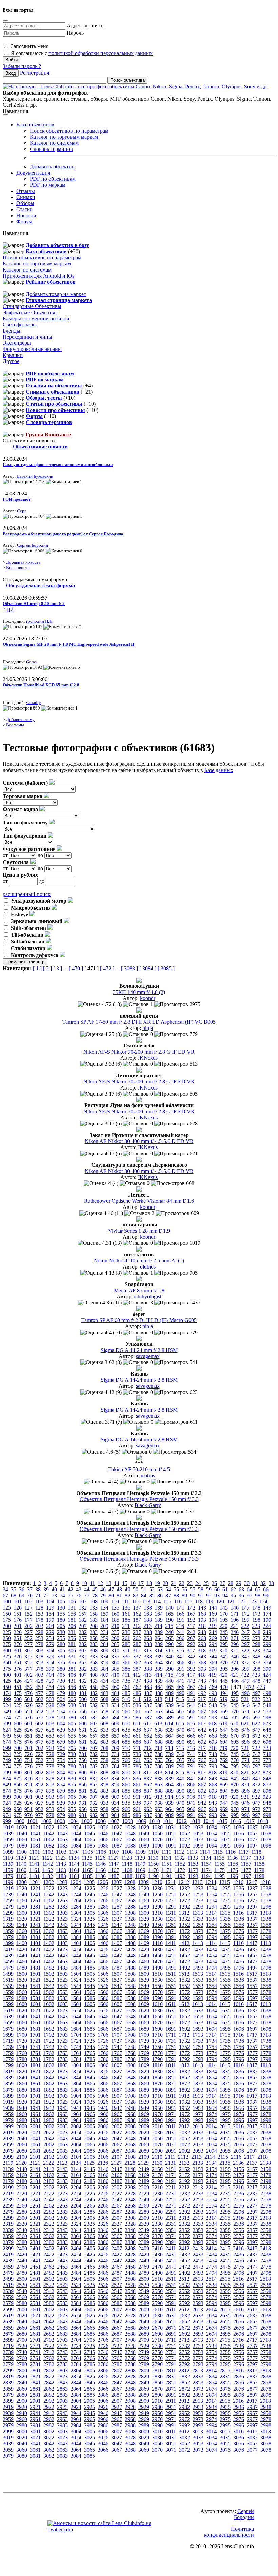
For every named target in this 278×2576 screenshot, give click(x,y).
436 (126, 1681)
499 (7, 1699)
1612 (184, 2004)
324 (267, 1650)
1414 (211, 1943)
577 (39, 1718)
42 (71, 1589)
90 (193, 1595)
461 (126, 1687)
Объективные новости (40, 447)
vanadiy (34, 703)
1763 (62, 2053)
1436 (239, 1949)
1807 (117, 2065)
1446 (103, 1955)
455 (61, 1687)
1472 (184, 1962)
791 (191, 1766)
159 (104, 1614)
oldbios (148, 1267)
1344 (76, 1925)
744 (224, 1754)
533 (104, 1705)
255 (61, 1638)
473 (261, 1687)
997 (256, 1815)
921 (245, 1797)
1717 (252, 2035)
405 (61, 1675)
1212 (184, 1882)
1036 (239, 1827)
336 (126, 1656)
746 (245, 1754)
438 (148, 1681)
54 (168, 1589)
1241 (35, 1894)
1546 (103, 1986)
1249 (144, 1894)
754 (61, 1760)
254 (50, 1638)
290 (170, 1644)
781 (83, 1766)
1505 (90, 1974)
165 (170, 1614)
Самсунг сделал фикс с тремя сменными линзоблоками (58, 465)
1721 (35, 2041)
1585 (90, 1998)
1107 (114, 1852)
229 (50, 1632)
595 (235, 1718)
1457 (252, 1955)
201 (18, 1626)
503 (50, 1699)
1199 (8, 1882)
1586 (103, 1998)
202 (28, 1626)
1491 (171, 1968)
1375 (225, 1931)
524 (7, 1705)
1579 (8, 1998)
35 (14, 1589)
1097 (252, 1846)
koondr (148, 998)
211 (126, 1626)
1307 (117, 1913)
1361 (35, 1931)
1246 (103, 1894)
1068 (130, 1840)
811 (137, 1772)
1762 (49, 2053)
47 (111, 1589)
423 (256, 1675)
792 (202, 1766)
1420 (22, 1949)
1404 (76, 1943)
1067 (117, 1840)
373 (256, 1663)
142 (191, 1608)
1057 (252, 1833)
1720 (22, 2041)
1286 (103, 1907)
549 (7, 1711)
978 (50, 1815)
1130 (153, 1858)
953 (50, 1809)
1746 (103, 2047)
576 (28, 1718)
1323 (62, 1919)
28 (231, 1583)
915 (180, 1797)
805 (72, 1772)
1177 (246, 1870)
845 (235, 1779)
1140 (21, 1864)
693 (213, 1742)
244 (213, 1632)
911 (137, 1797)
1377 (252, 1931)
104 (50, 1602)
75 (71, 1595)
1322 (49, 1919)
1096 (239, 1846)
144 (213, 1608)
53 (160, 1589)
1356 (239, 1925)
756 (83, 1760)
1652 (184, 2016)
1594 (212, 1998)
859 (115, 1785)
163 (148, 1614)
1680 (22, 2029)
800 (18, 1772)
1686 (103, 2029)
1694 (212, 2029)
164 (159, 1614)
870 (235, 1785)
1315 (225, 1913)
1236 (239, 1888)
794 (224, 1766)
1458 (266, 1955)
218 (202, 1626)
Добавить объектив (52, 167)
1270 (157, 1901)
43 (79, 1589)
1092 (184, 1846)
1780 (22, 2059)
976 (28, 1815)
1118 (256, 1852)
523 (267, 1699)
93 (217, 1595)
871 (245, 1785)
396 (235, 1669)
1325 (90, 1919)
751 (28, 1760)
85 (152, 1595)
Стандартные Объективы (32, 306)
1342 (49, 1925)
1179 (8, 1876)
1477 (252, 1962)
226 (18, 1632)
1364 (76, 1931)
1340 (22, 1925)
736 (137, 1754)
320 (223, 1650)
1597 (252, 1998)
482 (94, 1693)
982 (94, 1815)
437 (137, 1681)
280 (61, 1644)
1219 (8, 1888)
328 (39, 1656)
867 (202, 1785)
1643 (62, 2016)
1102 (48, 1852)
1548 (130, 1986)
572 (256, 1711)
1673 (198, 2023)
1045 (90, 1833)
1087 (117, 1846)
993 (213, 1815)
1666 (103, 2023)
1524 (76, 1980)
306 (72, 1650)
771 (245, 1760)
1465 (90, 1962)
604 (61, 1724)
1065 (90, 1840)
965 (180, 1809)
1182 (48, 1876)
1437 (252, 1949)
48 (119, 1589)
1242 (49, 1894)
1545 (90, 1986)
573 (267, 1711)
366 (180, 1663)
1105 (88, 1852)
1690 (157, 2029)
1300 (22, 1913)
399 (267, 1669)
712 (147, 1748)
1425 (90, 1949)
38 (38, 1589)
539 (170, 1705)
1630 (157, 2010)
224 (267, 1626)
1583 (62, 1998)
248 (256, 1632)
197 (245, 1620)
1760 (22, 2053)
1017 (249, 1821)
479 (61, 1693)
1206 (103, 1882)
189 (159, 1620)
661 (137, 1736)
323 (256, 1650)
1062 (49, 1840)
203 (39, 1626)
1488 (130, 1968)
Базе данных (219, 770)
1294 (212, 1907)
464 (159, 1687)
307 (83, 1650)
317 (191, 1650)
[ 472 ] (107, 968)
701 (28, 1748)
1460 (22, 1962)
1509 (144, 1974)
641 (191, 1730)
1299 (8, 1913)
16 (133, 1583)
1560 (22, 1992)
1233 (198, 1888)
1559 (8, 1992)
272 (245, 1638)
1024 (76, 1827)
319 (213, 1650)
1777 (252, 2053)
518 (213, 1699)
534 (115, 1705)
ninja (148, 1028)
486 (137, 1693)
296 (235, 1644)
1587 (117, 1998)
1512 (184, 1974)
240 (170, 1632)
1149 (140, 1864)
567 (202, 1711)
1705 (90, 2035)
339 (159, 1656)
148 (256, 1608)
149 (267, 1608)
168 (202, 1614)
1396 (239, 1937)
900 (18, 1797)
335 (115, 1656)
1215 (224, 1882)
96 (241, 1595)
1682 (49, 2029)
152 (28, 1614)
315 (169, 1650)
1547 (117, 1986)
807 (94, 1772)
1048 (130, 1833)
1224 (76, 1888)
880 (72, 1791)
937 (148, 1803)
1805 (90, 2065)
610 (126, 1724)
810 (126, 1772)
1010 (155, 1821)
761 (137, 1760)
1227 (117, 1888)
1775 (225, 2053)
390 (170, 1669)
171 (235, 1614)
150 (7, 1614)
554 (61, 1711)
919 (223, 1797)
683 (104, 1742)
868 (213, 1785)
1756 (239, 2047)
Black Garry (148, 1505)
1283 (62, 1907)
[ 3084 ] (148, 968)
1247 (117, 1894)
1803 (62, 2065)
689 (170, 1742)
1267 (117, 1901)
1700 (22, 2035)
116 (178, 1602)
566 (191, 1711)
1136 (232, 1858)
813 (158, 1772)
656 (83, 1736)
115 (167, 1602)
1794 (212, 2059)
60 (217, 1589)
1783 (62, 2059)
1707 (117, 2035)
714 (169, 1748)
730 (72, 1754)
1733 (198, 2041)
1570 (157, 1992)
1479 (8, 1968)
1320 (22, 1919)
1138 (259, 1858)
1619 (8, 2010)
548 (267, 1705)
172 (245, 1614)
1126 (100, 1858)
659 (115, 1736)
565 (180, 1711)
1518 (265, 1974)
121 (231, 1602)
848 (267, 1779)
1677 (252, 2023)
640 (180, 1730)
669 (224, 1736)
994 (224, 1815)
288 (148, 1644)
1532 (184, 1980)
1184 (74, 1876)
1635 (225, 2010)
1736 (239, 2041)
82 (127, 1595)
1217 (252, 1882)
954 (61, 1809)
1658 (266, 2016)
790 (180, 1766)
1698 (266, 2029)
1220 (22, 1888)
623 (267, 1724)
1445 (90, 1955)
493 (213, 1693)
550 (18, 1711)
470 (224, 1687)
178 (39, 1620)
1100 (22, 1852)
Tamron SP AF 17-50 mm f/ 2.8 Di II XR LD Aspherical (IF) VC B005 (139, 1022)
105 (61, 1602)
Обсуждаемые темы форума (41, 586)
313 (147, 1650)
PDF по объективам (53, 179)
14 (117, 1583)
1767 (117, 2053)
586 (137, 1718)
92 (209, 1595)
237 (137, 1632)
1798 (266, 2059)
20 (165, 1583)
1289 (144, 1907)
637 (148, 1730)
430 (61, 1681)
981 (83, 1815)
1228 (130, 1888)
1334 (212, 1919)
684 (115, 1742)
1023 (62, 1827)
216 (180, 1626)
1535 (225, 1980)
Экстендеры (17, 343)
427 (28, 1681)
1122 (47, 1858)
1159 (8, 1870)
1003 (60, 1821)
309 (104, 1650)
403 (39, 1675)
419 (213, 1675)
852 (39, 1785)
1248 (130, 1894)
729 (61, 1754)
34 (5, 1589)
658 (104, 1736)
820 (234, 1772)
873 (267, 1785)
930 (72, 1803)
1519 (8, 1980)
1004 (73, 1821)
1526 (103, 1980)
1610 (157, 2004)
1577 (252, 1992)
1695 (225, 2029)
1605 (90, 2004)
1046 (103, 1833)
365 (170, 1663)
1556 (239, 1986)
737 (148, 1754)
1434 (212, 1949)
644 (224, 1730)
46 (103, 1589)
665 (180, 1736)
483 (104, 1693)
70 (30, 1595)
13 (108, 1583)
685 (126, 1742)
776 (28, 1766)
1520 (22, 1980)
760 (126, 1760)
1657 (252, 2016)
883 (104, 1791)
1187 (114, 1876)
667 (202, 1736)
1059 (8, 1840)
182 (83, 1620)
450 (7, 1687)
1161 (34, 1870)
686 (137, 1742)
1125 (87, 1858)
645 (235, 1730)
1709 (144, 2035)
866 (191, 1785)
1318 (265, 1913)
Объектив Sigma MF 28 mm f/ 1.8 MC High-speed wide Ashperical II (68, 644)
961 (137, 1809)
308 (94, 1650)
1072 (184, 1840)
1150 (153, 1864)
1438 (266, 1949)
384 (104, 1669)
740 (180, 1754)
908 (104, 1797)
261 (126, 1638)
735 (126, 1754)
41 (62, 1589)
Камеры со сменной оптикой (36, 318)
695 (235, 1742)
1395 (225, 1937)
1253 (198, 1894)
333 (94, 1656)
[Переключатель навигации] (5, 115)
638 (159, 1730)
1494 (212, 1968)
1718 (265, 2035)
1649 (144, 2016)
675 (18, 1742)
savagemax (148, 1356)
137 (137, 1608)
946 (245, 1803)
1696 (239, 2029)
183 (94, 1620)
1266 (103, 1901)
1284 (76, 1907)
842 (202, 1779)
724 (7, 1754)
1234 (212, 1888)
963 (159, 1809)
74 (62, 1595)
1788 (130, 2059)
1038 (266, 1827)
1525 (90, 1980)
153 (39, 1614)
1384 (76, 1937)
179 (50, 1620)
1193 (193, 1876)
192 (191, 1620)
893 (213, 1791)
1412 (184, 1943)
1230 (157, 1888)
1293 (198, 1907)
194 (213, 1620)
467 (191, 1687)
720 (234, 1748)
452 (28, 1687)
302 (28, 1650)
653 (50, 1736)
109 (104, 1602)
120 (220, 1602)
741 (191, 1754)
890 (180, 1791)
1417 (252, 1943)
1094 (212, 1846)
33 (271, 1583)
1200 (21, 1882)
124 (263, 1602)
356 (72, 1663)
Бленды (12, 331)
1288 (130, 1907)
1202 (48, 1882)
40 (54, 1589)
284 (104, 1644)
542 (202, 1705)
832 (94, 1779)
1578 (266, 1992)
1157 (246, 1864)
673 (267, 1736)
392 (191, 1669)
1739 (8, 2047)
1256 (239, 1894)
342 (191, 1656)
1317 (252, 1913)
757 (94, 1760)
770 (235, 1760)
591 (191, 1718)
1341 (35, 1925)
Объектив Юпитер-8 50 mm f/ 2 (34, 604)
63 (241, 1589)
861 (137, 1785)
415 (169, 1675)
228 (39, 1632)
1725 (90, 2041)
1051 (171, 1833)
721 (245, 1748)
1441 (35, 1955)
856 (83, 1785)
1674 (212, 2023)
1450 (157, 1955)
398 (256, 1669)
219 (213, 1626)
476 (28, 1693)
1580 (22, 1998)
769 (224, 1760)
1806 (103, 2065)
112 (136, 1602)
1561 (35, 1992)
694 (224, 1742)
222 (245, 1626)
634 (115, 1730)
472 (250, 1687)
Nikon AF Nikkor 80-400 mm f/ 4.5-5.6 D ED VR (139, 1141)
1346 (103, 1925)
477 (39, 1693)
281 (72, 1644)
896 (245, 1791)
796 (245, 1766)
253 (39, 1638)
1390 (157, 1937)
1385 (90, 1937)
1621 (35, 2010)
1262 (49, 1901)
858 (104, 1785)
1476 (239, 1962)
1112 (179, 1852)
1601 (35, 2004)
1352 (184, 1925)
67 (5, 1595)
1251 (171, 1894)
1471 (171, 1962)
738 (159, 1754)
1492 (184, 1968)
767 (202, 1760)
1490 (157, 1968)
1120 (21, 1858)
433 (94, 1681)
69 (22, 1595)
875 (18, 1791)
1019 (8, 1827)
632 (94, 1730)
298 (256, 1644)
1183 (61, 1876)
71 (38, 1595)
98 (258, 1595)
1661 (35, 2023)
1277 (252, 1901)
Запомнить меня (29, 46)
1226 (103, 1888)
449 (267, 1681)
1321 (35, 1919)
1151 (167, 1864)
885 (126, 1791)
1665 (90, 2023)
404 (50, 1675)
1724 (76, 2041)
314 (158, 1650)
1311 (171, 1913)
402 (28, 1675)
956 (83, 1809)
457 (83, 1687)
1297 (252, 1907)
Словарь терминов (51, 149)
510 (126, 1699)
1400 (22, 1943)
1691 (171, 2029)
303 (39, 1650)
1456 (239, 1955)
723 (267, 1748)
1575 (225, 1992)
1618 (265, 2004)
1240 (22, 1894)
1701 (35, 2035)
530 (72, 1705)
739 (170, 1754)
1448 (130, 1955)
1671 (171, 2023)
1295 (225, 1907)
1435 (225, 1949)
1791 (171, 2059)
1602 (49, 2004)
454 (50, 1687)
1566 (103, 1992)
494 (224, 1693)
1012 (181, 1821)
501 (28, 1699)
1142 (48, 1864)
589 (170, 1718)
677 (39, 1742)
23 (190, 1583)
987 (148, 1815)
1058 (266, 1833)
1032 (184, 1827)
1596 (239, 1998)
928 (50, 1803)
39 (46, 1589)
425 (7, 1681)
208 (94, 1626)
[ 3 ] (58, 968)
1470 (157, 1962)
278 (39, 1644)
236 (126, 1632)
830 (72, 1779)
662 (148, 1736)
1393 (198, 1937)
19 (157, 1583)
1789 (144, 2059)
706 (83, 1748)
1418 (265, 1943)
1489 (144, 1968)
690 (180, 1742)
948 (267, 1803)
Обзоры (25, 203)
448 (256, 1681)
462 (137, 1687)
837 (148, 1779)
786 (137, 1766)
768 (213, 1760)
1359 (8, 1931)
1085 (90, 1846)
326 (18, 1656)
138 (148, 1608)
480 (72, 1693)
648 (267, 1730)
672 (256, 1736)
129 (50, 1608)
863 (159, 1785)
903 (50, 1797)
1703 (62, 2035)
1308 (130, 1913)
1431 (171, 1949)
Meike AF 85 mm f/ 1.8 (139, 1290)
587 (148, 1718)
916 (191, 1797)
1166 (101, 1870)
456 (72, 1687)
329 (50, 1656)
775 (18, 1766)
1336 (239, 1919)
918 (213, 1797)
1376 (239, 1931)
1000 (19, 1821)
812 (147, 1772)
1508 (130, 1974)
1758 (266, 2047)
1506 (103, 1974)
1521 (35, 1980)
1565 (90, 1992)
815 (180, 1772)
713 (158, 1748)
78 (95, 1595)
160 (115, 1614)
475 (18, 1693)
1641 (35, 2016)
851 (28, 1785)
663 (159, 1736)
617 (202, 1724)
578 (50, 1718)
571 (245, 1711)
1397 (252, 1937)
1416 (238, 1943)
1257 (252, 1894)
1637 (252, 2010)
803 (50, 1772)
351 (18, 1663)
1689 (144, 2029)
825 (18, 1779)
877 (39, 1791)
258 (94, 1638)
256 (72, 1638)
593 (213, 1718)
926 (28, 1803)
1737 (252, 2041)
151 (18, 1614)
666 (191, 1736)
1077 (252, 1840)
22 (182, 1583)
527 (39, 1705)
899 (7, 1797)
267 (191, 1638)
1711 (171, 2035)
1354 (212, 1925)
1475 (225, 1962)
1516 (238, 1974)
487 (148, 1693)
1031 (171, 1827)
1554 (212, 1986)
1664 (76, 2023)
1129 (140, 1858)
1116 (231, 1852)
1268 (130, 1901)
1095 (225, 1846)
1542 (49, 1986)
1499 (8, 1974)
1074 (212, 1840)
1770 (157, 2053)
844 (224, 1779)
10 (84, 1583)
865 (180, 1785)
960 (126, 1809)
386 (126, 1669)
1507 (117, 1974)
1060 (22, 1840)
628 (50, 1730)
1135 (219, 1858)
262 (137, 1638)
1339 (8, 1925)
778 (50, 1766)
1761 (35, 2053)
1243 (62, 1894)
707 (94, 1748)
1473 (198, 1962)
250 (7, 1638)
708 (104, 1748)
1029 (144, 1827)
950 (18, 1809)
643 (213, 1730)
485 (126, 1693)
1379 (8, 1937)
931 (83, 1803)
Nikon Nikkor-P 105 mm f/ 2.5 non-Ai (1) (139, 1261)
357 (83, 1663)
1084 (76, 1846)
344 (213, 1656)
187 (137, 1620)
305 (61, 1650)
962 (148, 1809)
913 (158, 1797)
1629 (144, 2010)
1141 (34, 1864)
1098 (266, 1846)
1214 (211, 1882)
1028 (130, 1827)
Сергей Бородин (33, 545)
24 (198, 1583)
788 (159, 1766)
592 (202, 1718)
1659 (8, 2023)
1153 (193, 1864)
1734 (212, 2041)
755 (72, 1760)
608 (104, 1724)
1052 (184, 1833)
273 (256, 1638)
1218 (265, 1882)
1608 (130, 2004)
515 (180, 1699)
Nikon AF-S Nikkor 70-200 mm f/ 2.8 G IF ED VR (139, 1052)
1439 (8, 1955)
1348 (130, 1925)
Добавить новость (23, 562)
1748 (130, 2047)
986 (137, 1815)
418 (202, 1675)
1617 (252, 2004)
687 (148, 1742)
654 (61, 1736)
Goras (31, 662)
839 (170, 1779)
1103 (61, 1852)
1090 (157, 1846)
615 (180, 1724)
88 (176, 1595)
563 (159, 1711)
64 (250, 1589)
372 (245, 1663)
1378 (266, 1931)
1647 (117, 2016)
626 (28, 1730)
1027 (117, 1827)
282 (83, 1644)
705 (72, 1748)
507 (94, 1699)
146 (235, 1608)
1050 (157, 1833)
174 (267, 1614)
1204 (76, 1882)
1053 (198, 1833)
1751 (171, 2047)
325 (7, 1656)
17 (141, 1583)
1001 (33, 1821)
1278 (266, 1901)
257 (83, 1638)
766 (191, 1760)
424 (267, 1675)
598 (267, 1718)
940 (180, 1803)
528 (50, 1705)
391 (180, 1669)
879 (61, 1791)
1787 (117, 2059)
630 (72, 1730)
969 (224, 1809)
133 (94, 1608)
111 (125, 1602)
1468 (130, 1962)
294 (213, 1644)
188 (148, 1620)
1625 (90, 2010)
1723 (62, 2041)
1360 (22, 1931)
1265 (90, 1901)
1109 (141, 1852)
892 (202, 1791)
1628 (130, 2010)
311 (126, 1650)
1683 (62, 2029)
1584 (76, 1998)
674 (7, 1742)
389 (159, 1669)
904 (61, 1797)
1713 (198, 2035)
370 (224, 1663)
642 (202, 1730)
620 (234, 1724)
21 (174, 1583)
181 (72, 1620)
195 (224, 1620)
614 (169, 1724)
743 (213, 1754)
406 (72, 1675)
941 (191, 1803)
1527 (117, 1980)
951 (28, 1809)
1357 (252, 1925)
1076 (239, 1840)
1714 (211, 2035)
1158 (259, 1864)
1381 (35, 1937)
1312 (184, 1913)
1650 (157, 2016)
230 (61, 1632)
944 (224, 1803)
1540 (22, 1986)
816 (191, 1772)
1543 (62, 1986)
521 (245, 1699)
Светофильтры (20, 325)
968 (213, 1809)
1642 (49, 2016)
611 (137, 1724)
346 (235, 1656)
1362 (49, 1931)
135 (115, 1608)
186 (126, 1620)
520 (234, 1699)
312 (137, 1650)
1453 (198, 1955)
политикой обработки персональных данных (101, 53)
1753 (198, 2047)
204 (50, 1626)
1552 (184, 1986)
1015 (222, 1821)
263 (148, 1638)
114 (157, 1602)
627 (39, 1730)
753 (50, 1760)
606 (83, 1724)
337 (137, 1656)
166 (180, 1614)
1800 (22, 2065)
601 (28, 1724)
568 (213, 1711)
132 (83, 1608)
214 (158, 1626)
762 (148, 1760)
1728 (130, 2041)
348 (256, 1656)
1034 (212, 1827)
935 (126, 1803)
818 (213, 1772)
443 (202, 1681)
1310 (157, 1913)
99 (266, 1595)
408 (94, 1675)
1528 (130, 1980)
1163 (61, 1870)
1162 (48, 1870)
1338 (266, 1919)
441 (180, 1681)
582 (94, 1718)
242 (191, 1632)
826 (28, 1779)
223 (256, 1626)
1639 (8, 2016)
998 (267, 1815)
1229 (144, 1888)
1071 (171, 1840)
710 (126, 1748)
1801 (35, 2065)
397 (245, 1669)
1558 (266, 1986)
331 (72, 1656)
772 (256, 1760)
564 (170, 1711)
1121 (34, 1858)
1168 (127, 1870)
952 (39, 1809)
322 (245, 1650)
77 (87, 1595)
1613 (198, 2004)
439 (159, 1681)
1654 (212, 2016)
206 (72, 1626)
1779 (8, 2059)
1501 (35, 1974)
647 (256, 1730)
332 (83, 1656)
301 (18, 1650)
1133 (193, 1858)
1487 (117, 1968)
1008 (127, 1821)
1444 (76, 1955)
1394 (212, 1937)
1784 (76, 2059)
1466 (103, 1962)
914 (169, 1797)
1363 (62, 1931)
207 (83, 1626)
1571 (171, 1992)
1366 (103, 1931)
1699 (8, 2035)
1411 (171, 1943)
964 (170, 1809)
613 (158, 1724)
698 (267, 1742)
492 (202, 1693)
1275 (225, 1901)
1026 (103, 1827)
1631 (171, 2010)
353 (39, 1663)
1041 (35, 1833)
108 (94, 1602)
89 (184, 1595)
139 (159, 1608)
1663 (62, 2023)
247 (245, 1632)
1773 (198, 2053)
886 (137, 1791)
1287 (117, 1907)
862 (148, 1785)
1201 (35, 1882)
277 (28, 1644)
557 (94, 1711)
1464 (76, 1962)
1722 (49, 2041)
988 (159, 1815)
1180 (21, 1876)
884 (115, 1791)
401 (18, 1675)
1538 (266, 1980)
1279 (8, 1907)
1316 (238, 1913)
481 (83, 1693)
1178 (259, 1870)
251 (18, 1638)
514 (169, 1699)
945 (235, 1803)
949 (7, 1809)
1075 (225, 1840)
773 (267, 1760)
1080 (22, 1846)
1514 (211, 1974)
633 (104, 1730)
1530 (157, 1980)
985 (126, 1815)
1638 (266, 2010)
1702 (49, 2035)
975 (18, 1815)
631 (83, 1730)
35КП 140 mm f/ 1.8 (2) (139, 992)
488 (159, 1693)
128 (39, 1608)
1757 (252, 2047)
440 (170, 1681)
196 (235, 1620)
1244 (76, 1894)
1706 (103, 2035)
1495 (225, 1968)
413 (147, 1675)
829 (61, 1779)
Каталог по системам (54, 143)
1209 (143, 1882)
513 (158, 1699)
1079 (8, 1846)
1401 (35, 1943)
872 (256, 1785)
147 (245, 1608)
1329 (144, 1919)
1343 (62, 1925)
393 (202, 1669)
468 (202, 1687)
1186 (101, 1876)
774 (7, 1766)
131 (72, 1608)
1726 (103, 2041)
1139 (8, 1864)
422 (245, 1675)
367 (191, 1663)
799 (7, 1772)
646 (245, 1730)
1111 (166, 1852)
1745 (90, 2047)
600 (18, 1724)
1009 (141, 1821)
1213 (197, 1882)
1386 (103, 1937)
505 (72, 1699)
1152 (180, 1864)
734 (115, 1754)
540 (180, 1705)
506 (83, 1699)
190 (170, 1620)
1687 (117, 2029)
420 (223, 1675)
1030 (157, 1827)
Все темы (15, 725)
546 (245, 1705)
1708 (130, 2035)
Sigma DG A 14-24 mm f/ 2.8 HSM (139, 1350)
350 (7, 1663)
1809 (144, 2065)
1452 (184, 1955)
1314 (211, 1913)
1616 (238, 2004)
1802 (49, 2065)
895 (235, 1791)
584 (115, 1718)
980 (72, 1815)
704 (61, 1748)
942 (202, 1803)
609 (115, 1724)
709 (115, 1748)
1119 (8, 1858)
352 (28, 1663)
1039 (8, 1833)
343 (202, 1656)
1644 (76, 2016)
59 (209, 1589)
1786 (103, 2059)
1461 (35, 1962)
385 (115, 1669)
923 (267, 1797)
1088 (130, 1846)
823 (267, 1772)
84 (144, 1595)
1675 (225, 2023)
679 (61, 1742)
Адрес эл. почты (86, 26)
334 (104, 1656)
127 (28, 1608)
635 (126, 1730)
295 (224, 1644)
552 (39, 1711)
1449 (144, 1955)
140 (170, 1608)
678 (50, 1742)
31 (255, 1583)
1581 (35, 1998)
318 (202, 1650)
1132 (180, 1858)
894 (224, 1791)
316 (180, 1650)
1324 (76, 1919)
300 (7, 1650)
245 (224, 1632)
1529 (144, 1980)
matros (148, 1475)
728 (50, 1754)
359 (104, 1663)
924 (7, 1803)
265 (170, 1638)
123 (253, 1602)
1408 (130, 1943)
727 (39, 1754)
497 (256, 1693)
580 (72, 1718)
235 (115, 1632)
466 (180, 1687)
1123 (61, 1858)
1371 (171, 1931)
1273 (198, 1901)
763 (159, 1760)
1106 (101, 1852)
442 (191, 1681)
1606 (103, 2004)
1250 (157, 1894)
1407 (117, 1943)
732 (94, 1754)
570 (235, 1711)
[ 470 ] (76, 968)
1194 (206, 1876)
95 (233, 1595)
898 (267, 1791)
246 (235, 1632)
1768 (130, 2053)
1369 (144, 1931)
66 (266, 1589)
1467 (117, 1962)
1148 (127, 1864)
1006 (100, 1821)
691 (191, 1742)
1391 (171, 1937)
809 (115, 1772)
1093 (198, 1846)
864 (170, 1785)
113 (146, 1602)
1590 (157, 1998)
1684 (76, 2029)
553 (50, 1711)
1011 (168, 1821)
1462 (49, 1962)
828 (50, 1779)
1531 (171, 1980)
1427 (117, 1949)
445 (224, 1681)
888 (159, 1791)
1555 (225, 1986)
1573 (198, 1992)
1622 (49, 2010)
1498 (266, 1968)
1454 (212, 1955)
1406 (103, 1943)
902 (39, 1797)
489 (170, 1693)
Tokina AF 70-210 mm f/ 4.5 (139, 1469)
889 (170, 1791)
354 (50, 1663)
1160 (21, 1870)
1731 (171, 2041)
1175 (220, 1870)
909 (115, 1797)
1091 (171, 1846)
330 (61, 1656)
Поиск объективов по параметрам (69, 131)
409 (104, 1675)
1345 (90, 1925)
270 (224, 1638)
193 (202, 1620)
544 (224, 1705)
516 (191, 1699)
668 (213, 1736)
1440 (22, 1955)
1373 (198, 1931)
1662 (49, 2023)
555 (72, 1711)
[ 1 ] (37, 968)
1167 (114, 1870)
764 (170, 1760)
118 (199, 1602)
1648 (130, 2016)
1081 (35, 1846)
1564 (76, 1992)
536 (137, 1705)
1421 (35, 1949)
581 (83, 1718)
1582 (49, 1998)
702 (39, 1748)
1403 (62, 1943)
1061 (35, 1840)
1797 (252, 2059)
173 (256, 1614)
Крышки (13, 355)
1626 (103, 2010)
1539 (8, 1986)
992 (202, 1815)
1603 (62, 2004)
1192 (180, 1876)
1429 (144, 1949)
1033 (198, 1827)
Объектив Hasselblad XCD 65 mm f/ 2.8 (41, 685)
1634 (212, 2010)
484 (115, 1693)
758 (104, 1760)
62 (233, 1589)
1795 (225, 2059)
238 (148, 1632)
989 (170, 1815)
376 (18, 1669)
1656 (239, 2016)
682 (94, 1742)
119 (209, 1602)
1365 (90, 1931)
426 (18, 1681)
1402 (49, 1943)
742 (202, 1754)
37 (30, 1589)
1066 (103, 1840)
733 (104, 1754)
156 (72, 1614)
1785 (90, 2059)
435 (115, 1681)
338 (148, 1656)
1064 (76, 1840)
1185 (87, 1876)
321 (234, 1650)
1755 (225, 2047)
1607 (117, 2004)
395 (224, 1669)
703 (50, 1748)
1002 (46, 1821)
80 (111, 1595)
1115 (218, 1852)
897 (256, 1791)
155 (61, 1614)
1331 (171, 1919)
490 (180, 1693)
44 (87, 1589)
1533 (198, 1980)
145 (224, 1608)
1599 (8, 2004)
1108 (127, 1852)
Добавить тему (20, 720)
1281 (35, 1907)
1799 (8, 2065)
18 (149, 1583)
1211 (170, 1882)
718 (213, 1748)
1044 (76, 1833)
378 (39, 1669)
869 (224, 1785)
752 (39, 1760)
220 (223, 1626)
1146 (101, 1864)
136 (126, 1608)
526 (28, 1705)
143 (202, 1608)
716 (191, 1748)
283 (94, 1644)
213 (147, 1626)
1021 (35, 1827)
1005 (87, 1821)
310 (115, 1650)
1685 (90, 2029)
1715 (225, 2035)
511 (137, 1699)
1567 (117, 1992)
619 (223, 1724)
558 (104, 1711)
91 (201, 1595)
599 (7, 1724)
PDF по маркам (48, 185)
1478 (266, 1962)
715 (180, 1748)
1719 (8, 2041)
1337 (252, 1919)
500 (18, 1699)
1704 (76, 2035)
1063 (62, 1840)
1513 (198, 1974)
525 (18, 1705)
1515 (225, 1974)
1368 (130, 1931)
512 (147, 1699)
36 (22, 1589)
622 (256, 1724)
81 (119, 1595)
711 (137, 1748)
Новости (26, 215)
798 (267, 1766)
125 (7, 1608)
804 (61, 1772)
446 (235, 1681)
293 (202, 1644)
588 (159, 1718)
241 (180, 1632)
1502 (49, 1974)
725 (18, 1754)
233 (94, 1632)
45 (95, 1589)
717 (202, 1748)
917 (202, 1797)
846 (245, 1779)
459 (104, 1687)
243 (202, 1632)
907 (94, 1797)
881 (83, 1791)
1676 (239, 2023)
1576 (239, 1992)
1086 (103, 1846)
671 (245, 1736)
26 (214, 1583)
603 (50, 1724)
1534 (212, 1980)
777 (39, 1766)
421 (234, 1675)
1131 (166, 1858)
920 (234, 1797)
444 (213, 1681)
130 (61, 1608)
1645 (90, 2016)
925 (18, 1803)
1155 (220, 1864)
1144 (74, 1864)
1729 (144, 2041)
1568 (130, 1992)
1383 (62, 1937)
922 (256, 1797)
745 (235, 1754)
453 (39, 1687)
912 (147, 1797)
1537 (252, 1980)
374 (267, 1663)
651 (28, 1736)
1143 (61, 1864)
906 (83, 1797)
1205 (89, 1882)
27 (222, 1583)
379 (50, 1669)
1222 (49, 1888)
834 (115, 1779)
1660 (22, 2023)
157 (83, 1614)
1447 (117, 1955)
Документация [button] (33, 173)
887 (148, 1791)
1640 (22, 2016)
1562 (49, 1992)
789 (170, 1766)
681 (83, 1742)
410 (115, 1675)
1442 (49, 1955)
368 (202, 1663)
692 (202, 1742)
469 (213, 1687)
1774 (212, 2053)
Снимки (26, 197)
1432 (184, 1949)
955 (72, 1809)
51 (144, 1589)
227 (28, 1632)
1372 (184, 1931)
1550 (157, 1986)
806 (83, 1772)
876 (28, 1791)
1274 (212, 1901)
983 (104, 1815)
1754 (212, 2047)
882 (94, 1791)
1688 (130, 2029)
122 (242, 1602)
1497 (252, 1968)
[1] (5, 610)
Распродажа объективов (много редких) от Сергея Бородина (63, 534)
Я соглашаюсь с (81, 53)
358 (94, 1663)
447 (245, 1681)
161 (126, 1614)
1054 (212, 1833)
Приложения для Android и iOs (38, 276)
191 (180, 1620)
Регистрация (35, 73)
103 (39, 1602)
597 (256, 1718)
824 (7, 1779)
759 (115, 1760)
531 (83, 1705)
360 (115, 1663)
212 (137, 1626)
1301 (35, 1913)
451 (18, 1687)
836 (137, 1779)
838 (159, 1779)
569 (224, 1711)
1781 (35, 2059)
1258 (266, 1894)
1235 (225, 1888)
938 (159, 1803)
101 (18, 1602)
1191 (167, 1876)
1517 (252, 1974)
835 (126, 1779)
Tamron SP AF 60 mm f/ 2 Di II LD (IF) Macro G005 (139, 1320)
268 (202, 1638)
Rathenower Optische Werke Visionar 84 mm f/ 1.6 (139, 1201)
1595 (225, 1998)
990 (180, 1815)
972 (256, 1809)
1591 (171, 1998)
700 (18, 1748)
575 (18, 1718)
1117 (243, 1852)
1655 (225, 2016)
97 (250, 1595)
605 (72, 1724)
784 (115, 1766)
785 (126, 1766)
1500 (22, 1974)
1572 (184, 1992)
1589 (144, 1998)
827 (39, 1779)
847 (256, 1779)
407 (83, 1675)
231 (72, 1632)
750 (18, 1760)
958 (104, 1809)
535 (126, 1705)
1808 (130, 2065)
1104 (74, 1852)
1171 (167, 1870)
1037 (252, 1827)
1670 (157, 2023)
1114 (205, 1852)
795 (235, 1766)
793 (213, 1766)
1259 (8, 1901)
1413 (198, 1943)
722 (256, 1748)
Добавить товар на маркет (56, 294)
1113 (192, 1852)
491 (191, 1693)
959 (115, 1809)
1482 (49, 1968)
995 (235, 1815)
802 (39, 1772)
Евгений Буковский (35, 476)
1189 (140, 1876)
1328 (130, 1919)
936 (137, 1803)
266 (180, 1638)
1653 (198, 2016)
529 (61, 1705)
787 (148, 1766)
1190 (153, 1876)
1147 (114, 1864)
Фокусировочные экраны (32, 349)
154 (50, 1614)
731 (83, 1754)
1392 (184, 1937)
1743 (62, 2047)
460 (115, 1687)
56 (184, 1589)
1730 (157, 2041)
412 (137, 1675)
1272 (184, 1901)
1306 (103, 1913)
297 (245, 1644)
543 (213, 1705)
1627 (117, 2010)
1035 (225, 1827)
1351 (171, 1925)
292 (191, 1644)
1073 (198, 1840)
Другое (11, 361)
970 (235, 1809)
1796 (239, 2059)
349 (267, 1656)
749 (7, 1760)
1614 (211, 2004)
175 (7, 1620)
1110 (154, 1852)
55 (176, 1589)
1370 (157, 1931)
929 (61, 1803)
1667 (117, 2023)
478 (50, 1693)
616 (191, 1724)
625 (18, 1730)
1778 (266, 2053)
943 (213, 1803)
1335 (225, 1919)
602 (39, 1724)
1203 (62, 1882)
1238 (266, 1888)
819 (223, 1772)
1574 (212, 1992)
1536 (239, 1980)
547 (256, 1705)
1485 (90, 1968)
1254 (212, 1894)
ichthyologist (148, 1296)
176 (18, 1620)
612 (147, 1724)
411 (126, 1675)
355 (61, 1663)
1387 (117, 1937)
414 (158, 1675)
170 (224, 1614)
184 (104, 1620)
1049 (144, 1833)
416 (180, 1675)
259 (104, 1638)
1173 (193, 1870)
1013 (195, 1821)
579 (61, 1718)
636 (137, 1730)
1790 (157, 2059)
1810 (157, 2065)
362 (137, 1663)
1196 (233, 1876)
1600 (22, 2004)
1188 (127, 1876)
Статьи (24, 209)
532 (94, 1705)
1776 (239, 2053)
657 (94, 1736)
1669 (144, 2023)
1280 (22, 1907)
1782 (49, 2059)
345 (224, 1656)
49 (127, 1589)
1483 (62, 1968)
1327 (117, 1919)
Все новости (18, 568)
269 (213, 1638)
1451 (171, 1955)
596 (245, 1718)
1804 (76, 2065)
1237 (252, 1888)
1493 (198, 1968)
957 (94, 1809)
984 (115, 1815)
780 (72, 1766)
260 (115, 1638)
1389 (144, 1937)
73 (54, 1595)
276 (18, 1644)
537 (148, 1705)
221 (234, 1626)
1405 (90, 1943)
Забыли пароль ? (22, 66)
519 (223, 1699)
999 (7, 1821)
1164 (74, 1870)
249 (267, 1632)
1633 (198, 2010)
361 (126, 1663)
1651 (171, 2016)
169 (213, 1614)
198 (256, 1620)
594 (224, 1718)
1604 (76, 2004)
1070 (157, 1840)
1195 (220, 1876)
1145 (87, 1864)
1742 (49, 2047)
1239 (8, 1894)
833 (104, 1779)
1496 (239, 1968)
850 (18, 1785)
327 (28, 1656)
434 (104, 1681)
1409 (144, 1943)
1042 (49, 1833)
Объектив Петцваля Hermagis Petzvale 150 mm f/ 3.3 (139, 1499)
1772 (184, 2053)
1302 (49, 1913)
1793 (198, 2059)
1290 (157, 1907)
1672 (184, 2023)
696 (245, 1742)
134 (104, 1608)
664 (170, 1736)
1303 (62, 1913)
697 (256, 1742)
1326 (103, 1919)
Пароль (75, 33)
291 (180, 1644)
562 (148, 1711)
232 (83, 1632)
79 (103, 1595)
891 (191, 1791)
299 (267, 1644)
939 (170, 1803)
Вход (11, 73)
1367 (117, 1931)
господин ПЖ (39, 621)
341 (180, 1656)
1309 (144, 1913)
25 (206, 1583)
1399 (8, 1943)
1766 (103, 2053)
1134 (206, 1858)
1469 (144, 1962)
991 (191, 1815)
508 (104, 1699)
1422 (49, 1949)
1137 (246, 1858)
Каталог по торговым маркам (64, 137)
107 (83, 1602)
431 (72, 1681)
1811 (171, 2065)
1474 (212, 1962)
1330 (157, 1919)
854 (61, 1785)
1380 (22, 1937)
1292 (184, 1907)
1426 (103, 1949)
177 (28, 1620)
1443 (62, 1955)
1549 (144, 1986)
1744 (76, 2047)
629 (61, 1730)
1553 (198, 1986)
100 (7, 1602)
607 (94, 1724)
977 (39, 1815)
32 (263, 1583)
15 (125, 1583)
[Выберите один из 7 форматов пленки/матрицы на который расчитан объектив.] (42, 809)
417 (191, 1675)
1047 (117, 1833)
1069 (144, 1840)
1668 (130, 2023)
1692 (184, 2029)
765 (180, 1760)
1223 (62, 1888)
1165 (87, 1870)
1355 (225, 1925)
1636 (239, 2010)
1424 (76, 1949)
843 (213, 1779)
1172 (180, 1870)
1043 (62, 1833)
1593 (198, 1998)
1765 (90, 2053)
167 (191, 1614)
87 (168, 1595)
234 (104, 1632)
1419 (8, 1949)
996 (245, 1815)
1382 (49, 1937)
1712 (184, 2035)
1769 (144, 2053)
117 (188, 1602)
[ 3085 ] (166, 968)
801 (28, 1772)
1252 (184, 1894)
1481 (35, 1968)
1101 (35, 1852)
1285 (90, 1907)
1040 (22, 1833)
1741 (35, 2047)
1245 (90, 1894)
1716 (238, 2035)
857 (94, 1785)
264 (159, 1638)
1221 (35, 1888)
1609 (144, 2004)
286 (126, 1644)
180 (61, 1620)
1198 (259, 1876)
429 (50, 1681)
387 (137, 1669)
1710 (157, 2035)
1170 (153, 1870)
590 (180, 1718)
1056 (239, 1833)
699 (7, 1748)
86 (160, 1595)
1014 (209, 1821)
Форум (24, 222)
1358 (266, 1925)
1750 (157, 2047)
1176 (233, 1870)
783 (104, 1766)
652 (39, 1736)
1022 (49, 1827)
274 (267, 1638)
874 (7, 1791)
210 (115, 1626)
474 (7, 1693)
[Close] (5, 21)
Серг (22, 511)
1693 (198, 2029)
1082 (49, 1846)
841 (191, 1779)
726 (28, 1754)
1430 (157, 1949)
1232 (184, 1888)
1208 (130, 1882)
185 (115, 1620)
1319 (8, 1919)
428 (39, 1681)
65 (258, 1589)
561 (137, 1711)
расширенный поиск (27, 894)
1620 (22, 2010)
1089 (144, 1846)
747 (256, 1754)
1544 (76, 1986)
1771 (171, 2053)
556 (83, 1711)
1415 (225, 1943)
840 (180, 1779)
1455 (225, 1955)
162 (137, 1614)
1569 (144, 1992)
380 (61, 1669)
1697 (252, 2029)
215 (169, 1626)
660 (126, 1736)
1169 (140, 1870)
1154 (206, 1864)
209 (104, 1626)
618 (213, 1724)
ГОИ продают (17, 499)
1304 (76, 1913)
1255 (225, 1894)
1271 (171, 1901)
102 (28, 1602)
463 (148, 1687)
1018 (263, 1821)
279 (50, 1644)
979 (61, 1815)
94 (225, 1595)
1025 (90, 1827)
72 (46, 1595)
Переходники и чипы (27, 337)
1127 (113, 1858)
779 (61, 1766)
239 (159, 1632)
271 (235, 1638)
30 (247, 1583)
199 (267, 1620)
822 (256, 1772)
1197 (246, 1876)
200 (7, 1626)
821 (245, 1772)
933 (104, 1803)
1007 (114, 1821)
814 (169, 1772)
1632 (184, 2010)
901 (28, 1797)
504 (61, 1699)
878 (50, 1791)
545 (235, 1705)
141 (180, 1608)
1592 (184, 1998)
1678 (266, 2023)
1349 (144, 1925)
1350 (157, 1925)
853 (50, 1785)
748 (267, 1754)
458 (94, 1687)
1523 (62, 1980)
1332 (184, 1919)
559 (115, 1711)
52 (152, 1589)
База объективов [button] (35, 125)
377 (28, 1669)
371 (235, 1663)
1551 (171, 1986)
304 (50, 1650)
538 (159, 1705)
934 (115, 1803)
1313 (198, 1913)
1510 (157, 1974)
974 (7, 1815)
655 (72, 1736)
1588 (130, 1998)
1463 (62, 1962)
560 (126, 1711)
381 (72, 1669)
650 (18, 1736)
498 (267, 1693)
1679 (8, 2029)
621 (245, 1724)
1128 (127, 1858)
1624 (76, 2010)
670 (235, 1736)
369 (213, 1663)
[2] (12, 610)
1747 (117, 2047)
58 (201, 1589)
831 (83, 1779)
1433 (198, 1949)
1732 (184, 2041)
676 (28, 1742)
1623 (62, 2010)
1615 (225, 2004)
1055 (225, 1833)
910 (126, 1797)
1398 (266, 1937)
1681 (35, 2029)
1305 (90, 1913)
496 (245, 1693)
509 (115, 1699)
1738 (266, 2041)
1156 (233, 1864)
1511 (171, 1974)
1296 (239, 1907)
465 (170, 1687)
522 (256, 1699)
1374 (212, 1931)
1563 (62, 1992)
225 (7, 1632)
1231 (171, 1888)
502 (39, 1699)
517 (202, 1699)
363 (148, 1663)
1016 (236, 1821)
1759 (8, 2053)
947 (256, 1803)
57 (193, 1589)
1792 (184, 2059)
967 (202, 1809)
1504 (76, 1974)
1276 (239, 1901)
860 (126, 1785)
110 (115, 1602)
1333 (198, 1919)
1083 (62, 1846)
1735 (225, 2041)
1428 (130, 1949)
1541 (35, 1986)
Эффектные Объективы (30, 312)
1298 (266, 1907)
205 (61, 1626)
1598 (266, 1998)
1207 (116, 1882)
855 (72, 1785)
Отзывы (26, 191)
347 (245, 1656)
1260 (22, 1901)
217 (191, 1626)
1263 (62, 1901)
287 (137, 1644)
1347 (117, 1925)
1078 (266, 1840)
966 (191, 1809)
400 (7, 1675)
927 (39, 1803)
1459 (8, 1962)
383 (94, 1669)
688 (159, 1742)
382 (83, 1669)
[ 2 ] (47, 968)
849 (7, 1785)
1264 (76, 1901)
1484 (76, 1968)
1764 (76, 2053)
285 (115, 1644)
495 (235, 1693)
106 (72, 1602)
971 (245, 1809)
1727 (117, 2041)
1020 (22, 1827)
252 (28, 1638)
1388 (130, 1937)
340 (170, 1656)
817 (202, 1772)
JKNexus (148, 1058)
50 (136, 1589)
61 (225, 1589)
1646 (103, 2016)
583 (104, 1718)
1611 (171, 2004)
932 (94, 1803)
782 (94, 1766)
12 (100, 1583)
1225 (90, 1888)
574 (7, 1718)
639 (170, 1730)
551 (28, 1711)
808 (104, 1772)
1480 (22, 1968)
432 (83, 1681)
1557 (252, 1986)
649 (7, 1736)
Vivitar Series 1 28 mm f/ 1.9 (139, 1231)
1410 (157, 1943)
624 (7, 1730)
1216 (238, 1882)
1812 (184, 2065)
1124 (74, 1858)
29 (239, 1583)
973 (267, 1809)
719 (223, 1748)
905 (72, 1797)
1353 (198, 1925)
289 (159, 1644)
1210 (157, 1882)
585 (126, 1718)
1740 (22, 2047)
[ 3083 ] (130, 968)
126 (18, 1608)
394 (213, 1669)
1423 (62, 1949)
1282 (49, 1907)
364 (159, 1663)
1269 (144, 1901)
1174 (206, 1870)
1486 (103, 1968)
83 (136, 1595)
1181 (34, 1876)
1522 (49, 1980)
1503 (62, 1974)
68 (14, 1595)
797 (256, 1766)
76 (79, 1595)
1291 (171, 1907)
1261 (35, 1901)
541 (191, 1705)
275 (7, 1644)
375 (7, 1669)
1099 (8, 1852)
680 (72, 1742)
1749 (144, 2047)
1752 (184, 2047)
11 (92, 1583)
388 (148, 1669)
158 (94, 1614)
